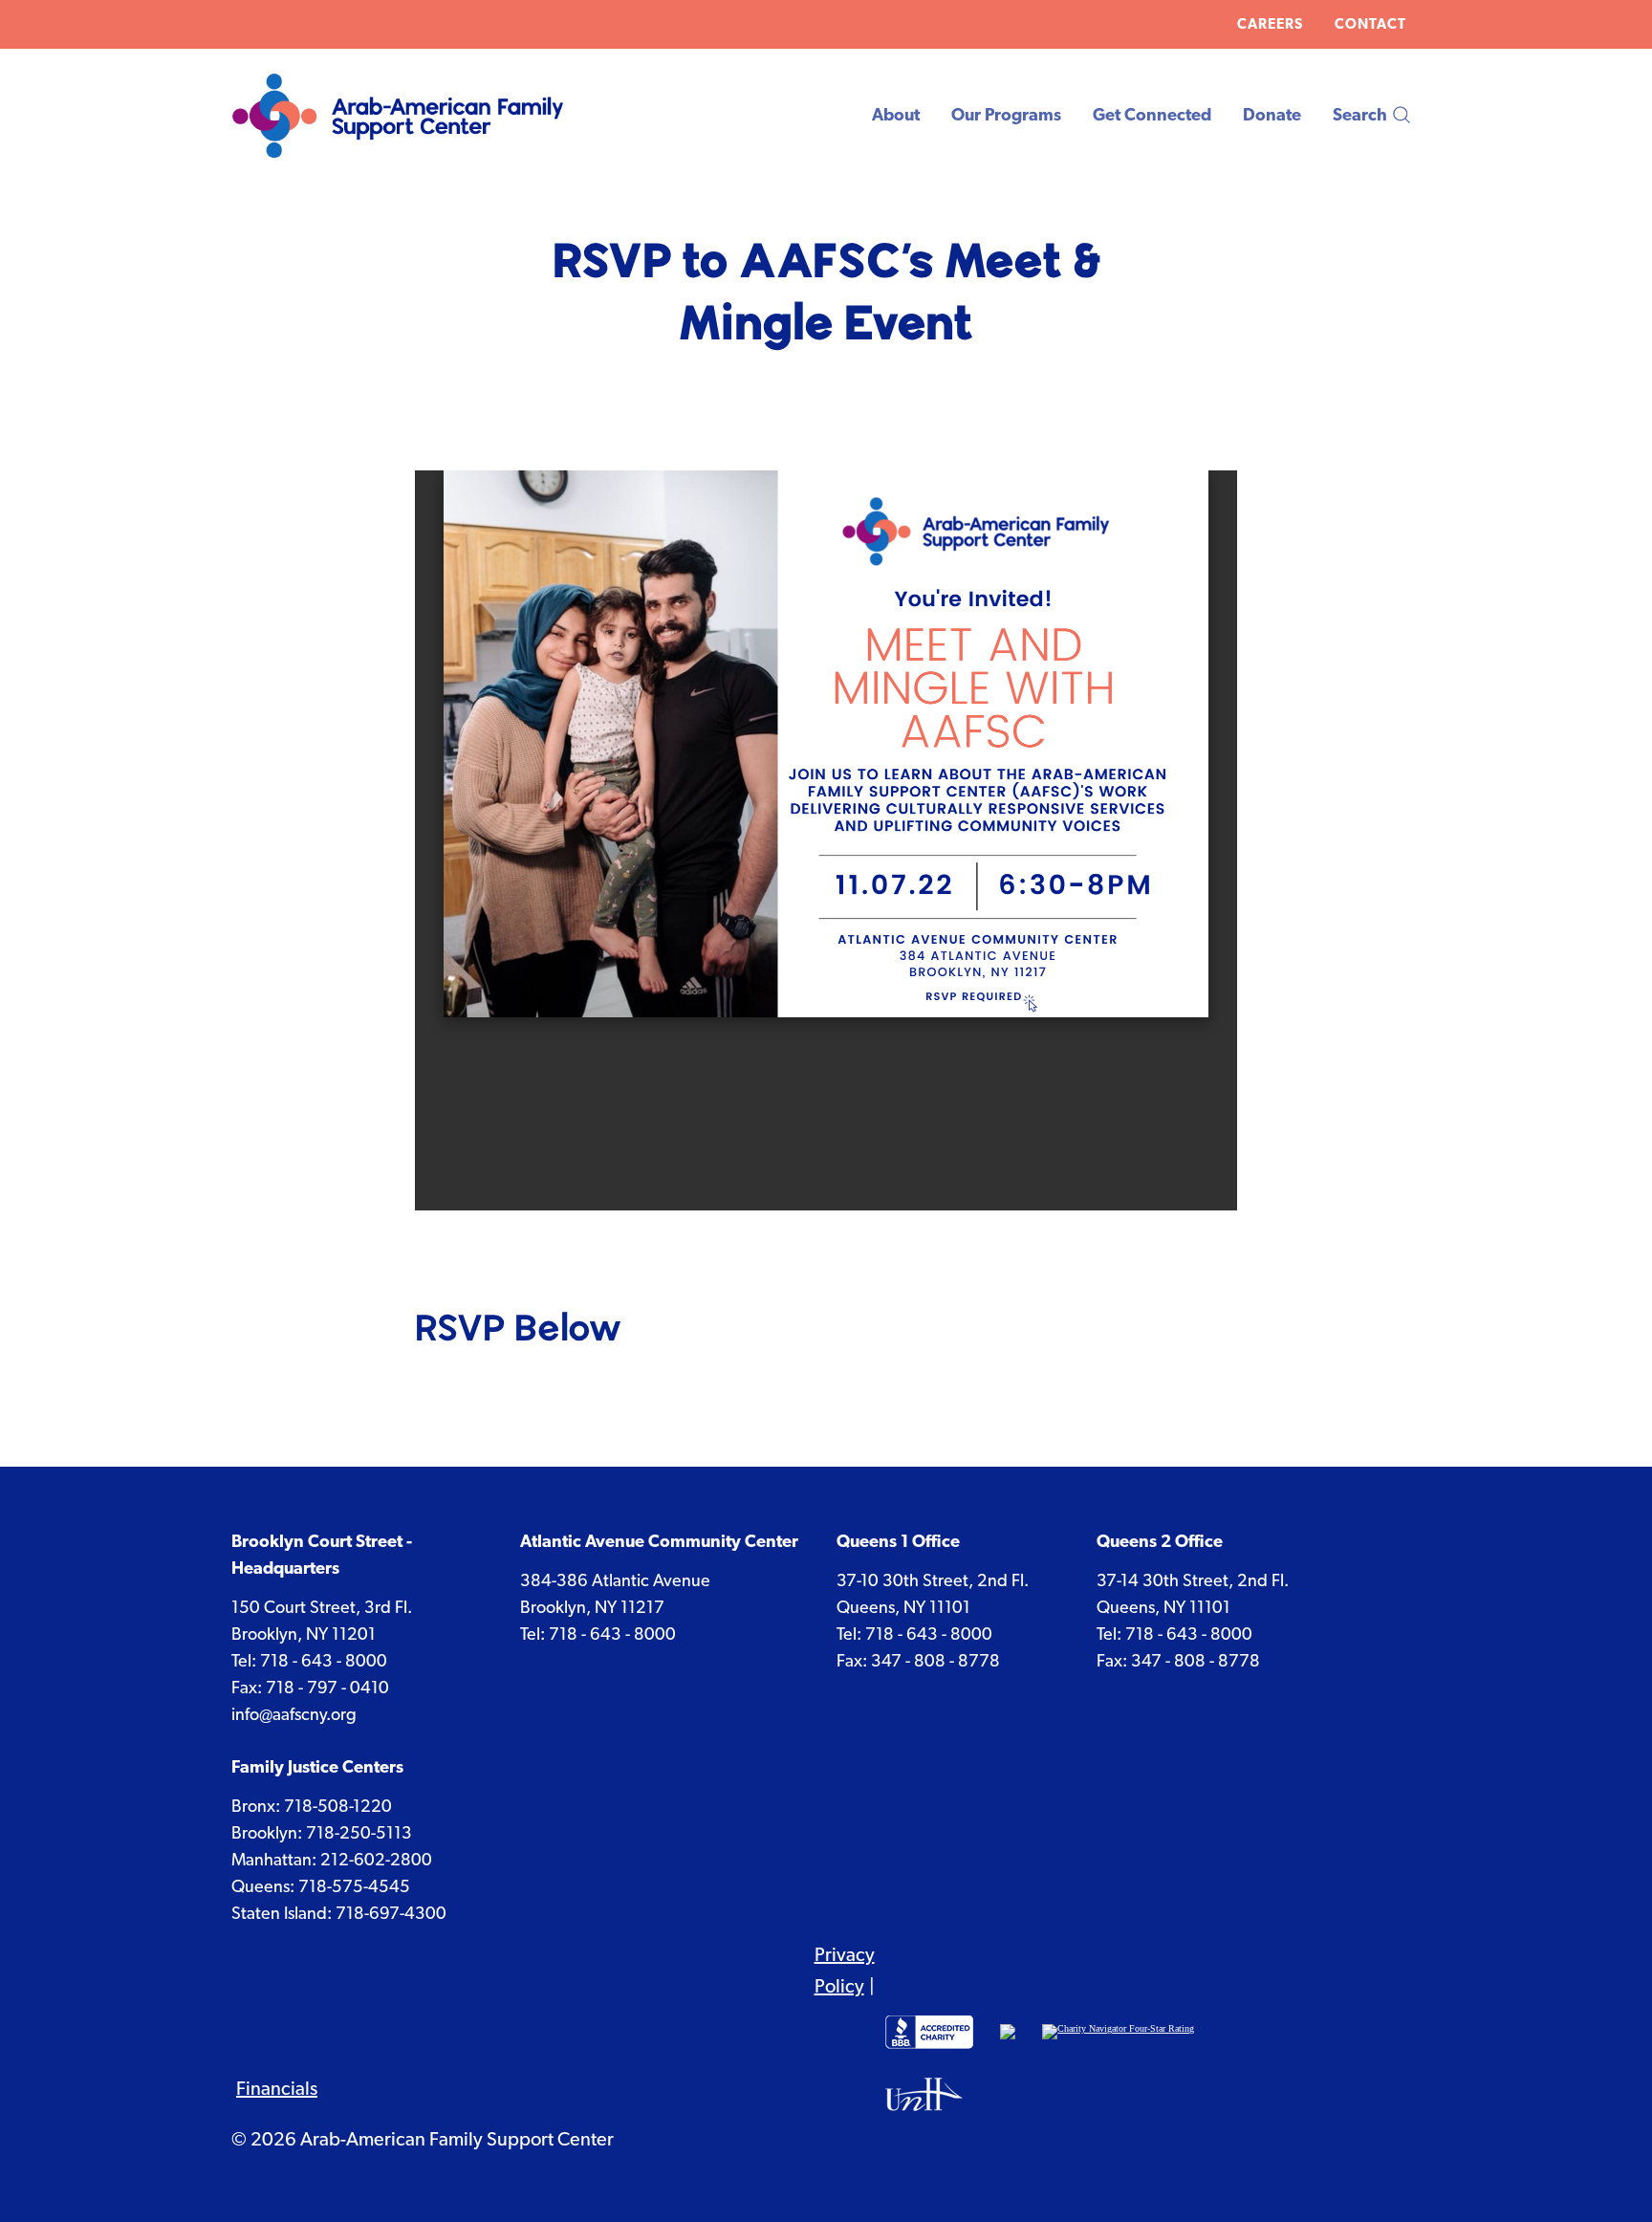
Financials (277, 2088)
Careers (1270, 24)
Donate (1272, 114)
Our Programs (1006, 114)
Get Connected (1152, 114)
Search (1360, 114)
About (896, 114)
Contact (1370, 24)
